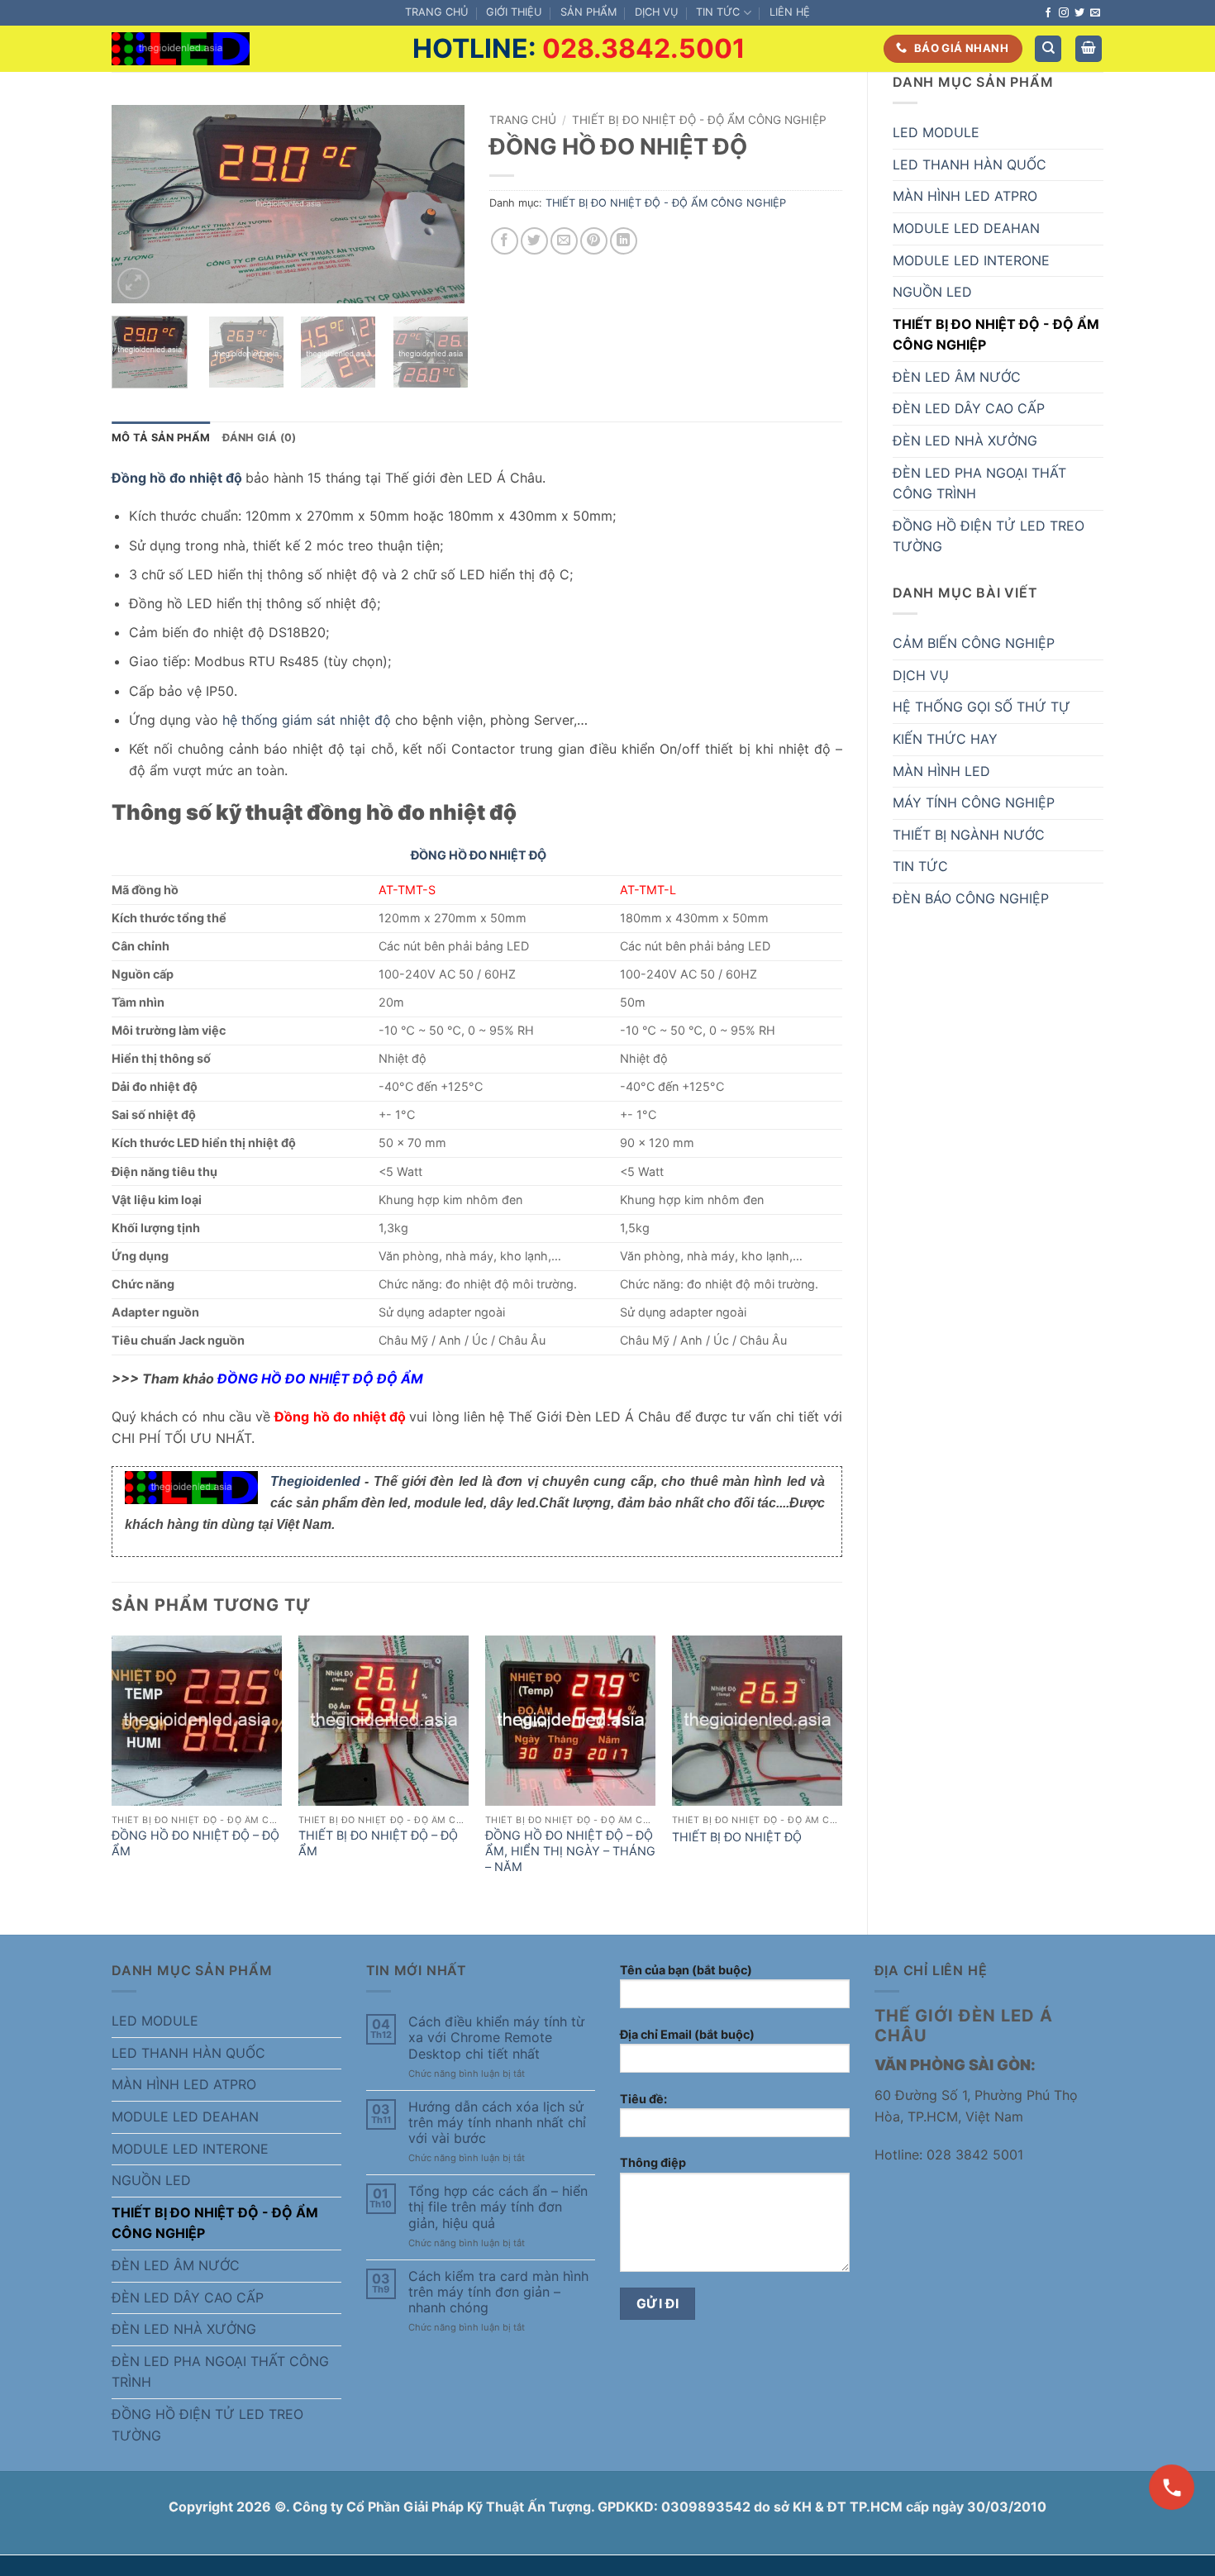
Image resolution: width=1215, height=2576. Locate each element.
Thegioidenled (315, 1481)
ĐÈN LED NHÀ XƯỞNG (965, 440)
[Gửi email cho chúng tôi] (1095, 13)
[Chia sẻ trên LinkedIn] (624, 241)
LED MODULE (936, 132)
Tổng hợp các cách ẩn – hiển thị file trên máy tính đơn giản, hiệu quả (498, 2207)
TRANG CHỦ (436, 12)
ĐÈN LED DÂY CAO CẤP (969, 408)
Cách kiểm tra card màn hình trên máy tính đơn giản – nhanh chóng (498, 2292)
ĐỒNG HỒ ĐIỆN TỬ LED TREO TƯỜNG (989, 536)
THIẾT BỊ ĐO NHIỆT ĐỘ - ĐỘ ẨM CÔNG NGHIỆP (996, 335)
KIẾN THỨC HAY (945, 739)
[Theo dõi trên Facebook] (1048, 13)
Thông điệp (653, 2162)
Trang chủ (523, 120)
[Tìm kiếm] (1048, 49)
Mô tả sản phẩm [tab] (161, 438)
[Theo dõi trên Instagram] (1064, 13)
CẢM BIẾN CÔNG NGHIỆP (974, 643)
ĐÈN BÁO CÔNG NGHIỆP (971, 898)
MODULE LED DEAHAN (966, 228)
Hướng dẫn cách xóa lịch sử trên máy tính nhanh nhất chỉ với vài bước (497, 2123)
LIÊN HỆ (790, 12)
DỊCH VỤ (656, 12)
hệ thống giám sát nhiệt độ (307, 720)
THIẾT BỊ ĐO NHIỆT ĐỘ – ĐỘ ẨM (378, 1843)
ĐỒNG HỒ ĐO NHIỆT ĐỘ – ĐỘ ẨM (195, 1843)
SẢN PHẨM (588, 12)
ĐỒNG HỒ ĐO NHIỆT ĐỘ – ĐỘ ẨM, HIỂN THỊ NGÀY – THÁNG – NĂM (570, 1850)
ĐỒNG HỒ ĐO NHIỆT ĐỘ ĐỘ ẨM (320, 1378)
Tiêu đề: (643, 2099)
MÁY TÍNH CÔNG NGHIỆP (974, 802)
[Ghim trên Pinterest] (594, 241)
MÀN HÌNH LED (941, 771)
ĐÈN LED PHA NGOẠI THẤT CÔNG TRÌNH (979, 483)
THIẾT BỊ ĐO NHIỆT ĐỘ (737, 1837)
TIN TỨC (718, 12)
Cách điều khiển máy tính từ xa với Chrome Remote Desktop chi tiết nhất (496, 2038)
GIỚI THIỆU (514, 12)
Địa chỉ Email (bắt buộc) (687, 2034)
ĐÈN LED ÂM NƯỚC (957, 377)
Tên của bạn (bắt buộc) (686, 1970)
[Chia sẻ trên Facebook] (505, 241)
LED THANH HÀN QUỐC (970, 164)
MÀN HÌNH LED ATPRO (965, 196)
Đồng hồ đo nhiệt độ (177, 478)
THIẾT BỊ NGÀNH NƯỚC (969, 835)
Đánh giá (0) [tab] (260, 438)
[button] (1089, 49)
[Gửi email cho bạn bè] (564, 241)
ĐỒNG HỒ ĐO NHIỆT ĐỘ (479, 855)
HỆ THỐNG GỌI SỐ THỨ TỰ (982, 707)
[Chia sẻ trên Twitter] (534, 241)
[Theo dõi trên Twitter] (1079, 13)
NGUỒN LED (932, 292)
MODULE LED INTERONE (971, 260)
